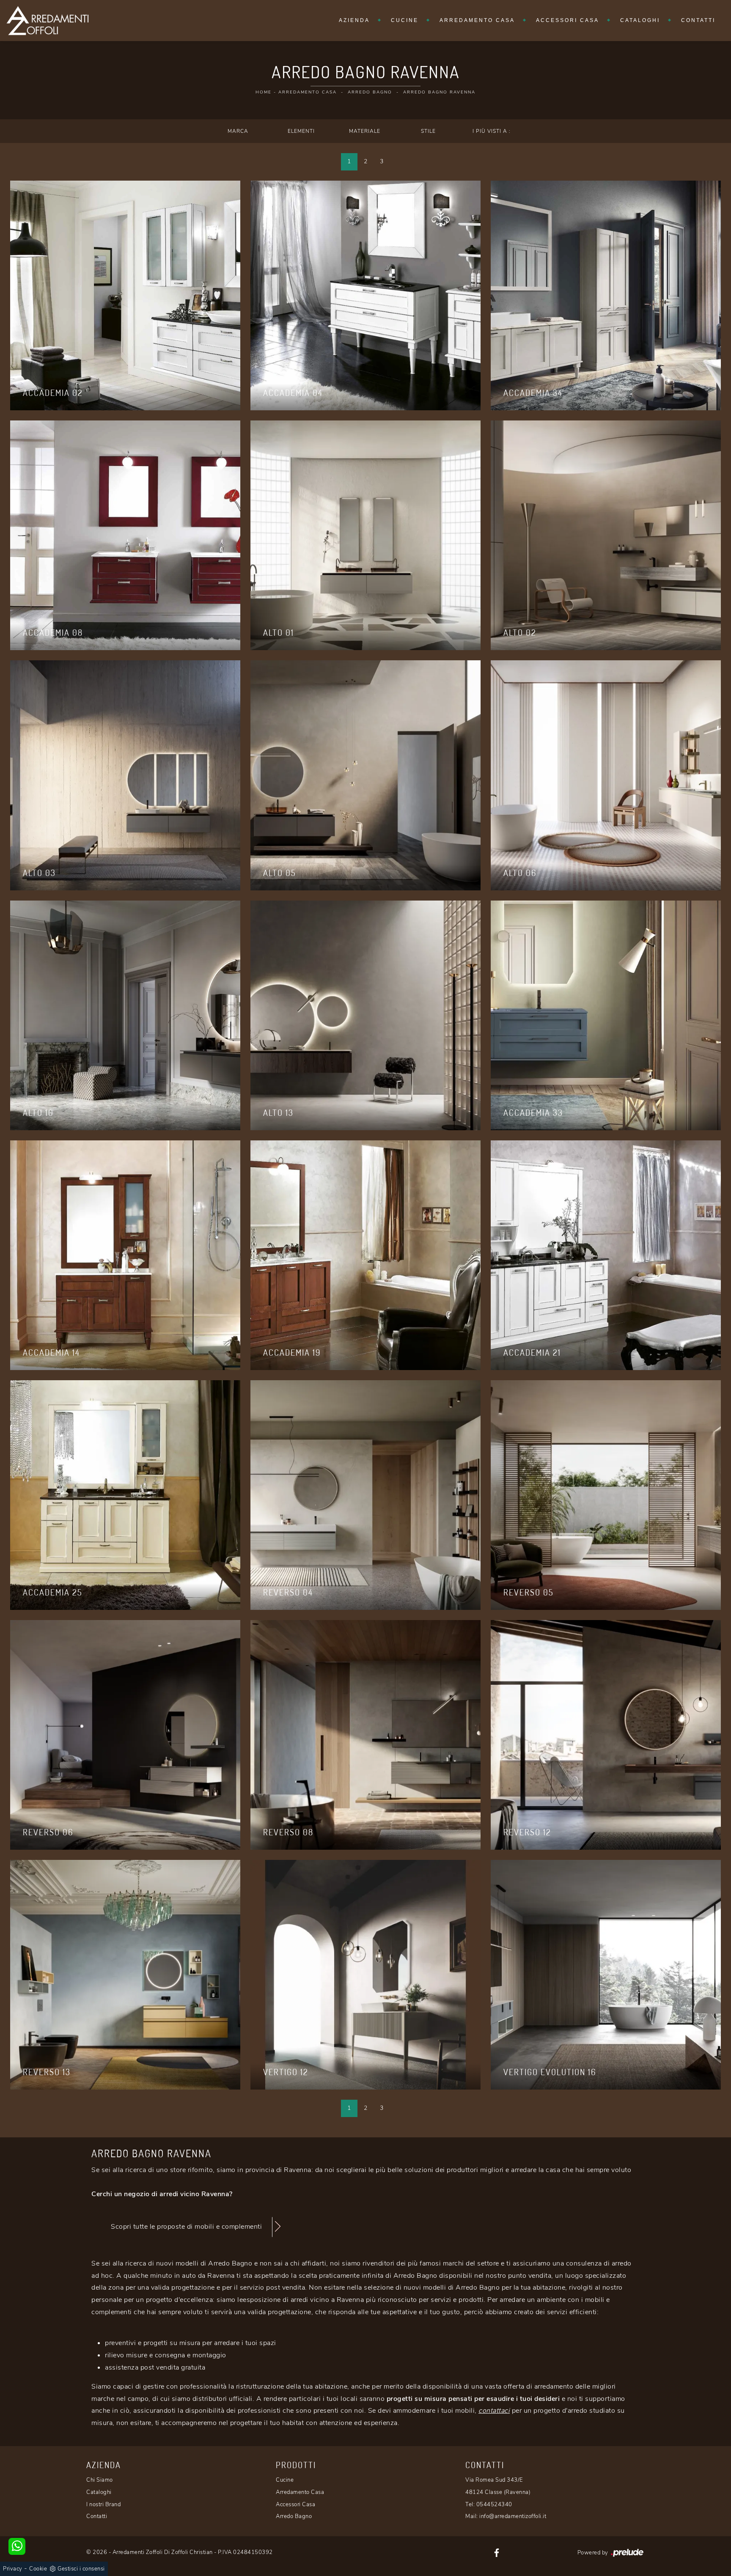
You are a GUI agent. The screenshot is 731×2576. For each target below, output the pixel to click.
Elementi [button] (301, 131)
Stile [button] (428, 131)
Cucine (405, 20)
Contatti (698, 20)
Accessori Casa (567, 20)
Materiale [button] (365, 131)
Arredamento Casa (477, 20)
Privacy (13, 2569)
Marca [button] (238, 131)
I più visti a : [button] (492, 131)
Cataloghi (640, 20)
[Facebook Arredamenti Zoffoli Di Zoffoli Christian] (497, 2552)
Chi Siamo (100, 2480)
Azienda (354, 20)
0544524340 (494, 2505)
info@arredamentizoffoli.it (513, 2516)
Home (264, 92)
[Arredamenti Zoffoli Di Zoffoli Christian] (47, 21)
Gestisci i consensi (81, 2569)
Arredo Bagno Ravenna (439, 92)
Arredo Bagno (370, 92)
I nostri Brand (103, 2505)
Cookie (38, 2569)
